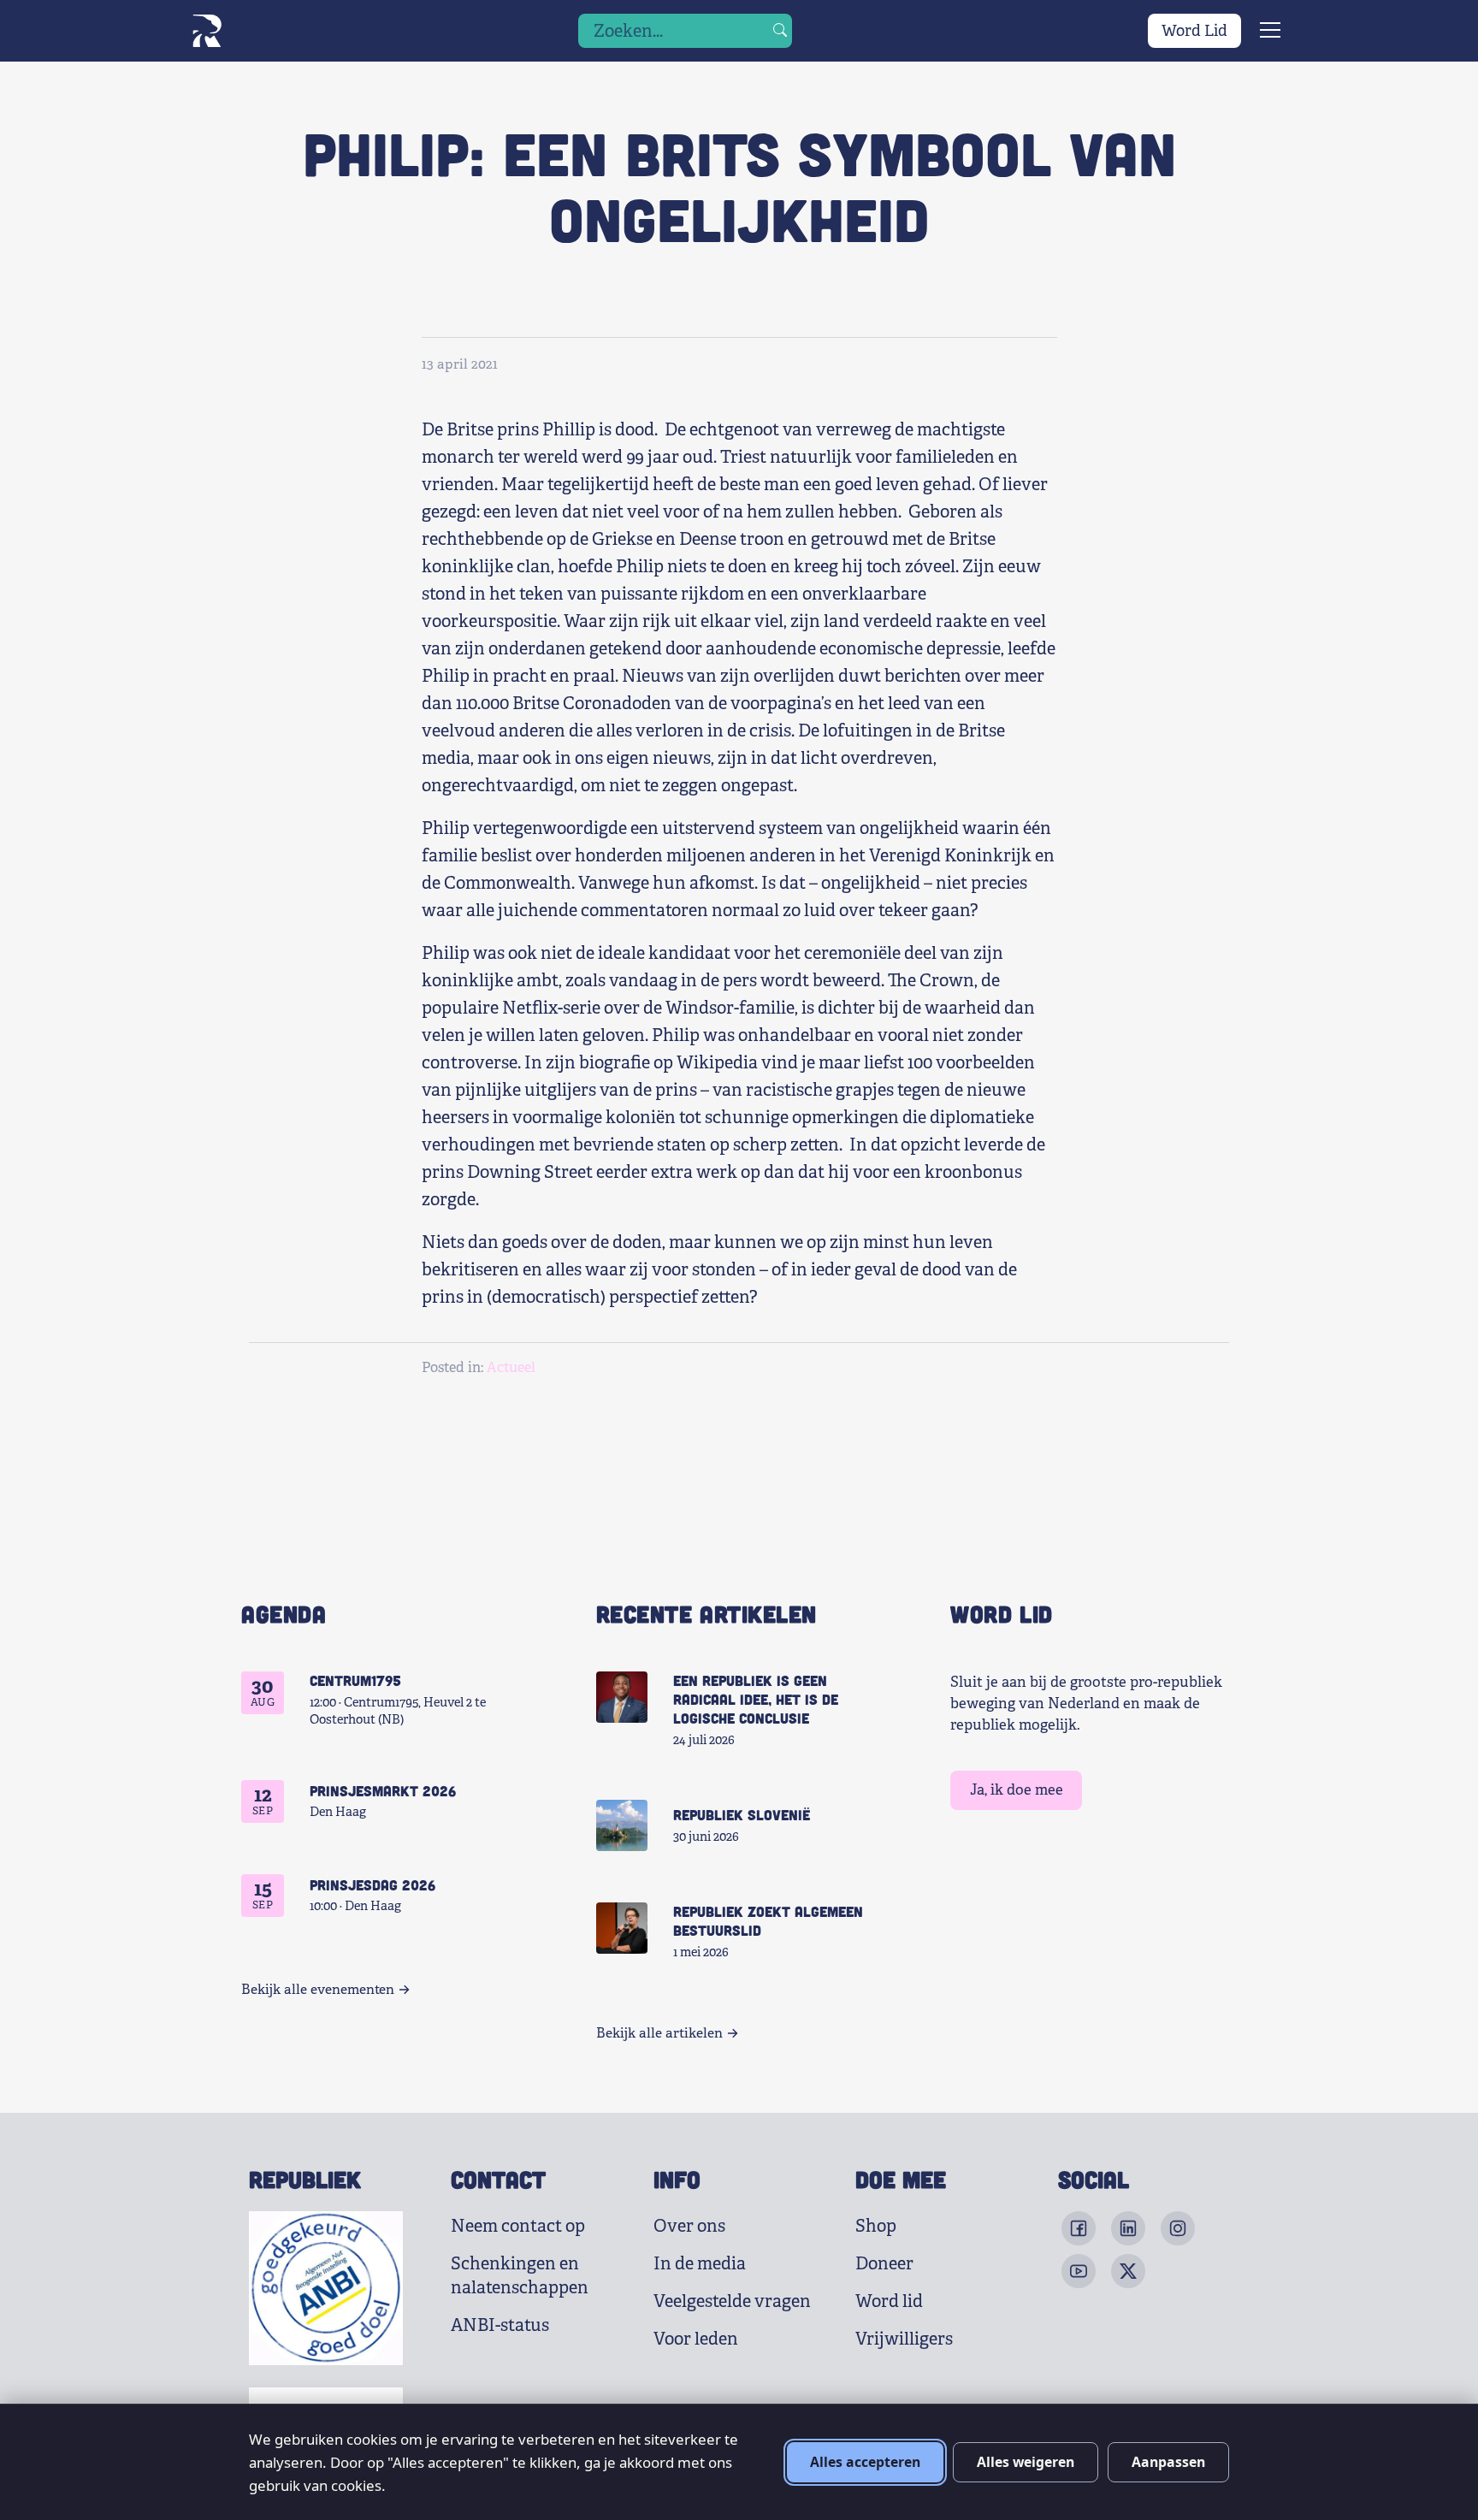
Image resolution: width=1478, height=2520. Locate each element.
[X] (1128, 2271)
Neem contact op (518, 2226)
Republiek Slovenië (742, 1814)
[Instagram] (1178, 2228)
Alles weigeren (1026, 2462)
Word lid (889, 2301)
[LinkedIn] (1128, 2228)
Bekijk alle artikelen (659, 2033)
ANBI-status (500, 2325)
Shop (876, 2226)
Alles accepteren (865, 2462)
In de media (700, 2264)
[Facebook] (1079, 2228)
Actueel (511, 1367)
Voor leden (696, 2339)
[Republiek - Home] (207, 31)
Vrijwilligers (904, 2339)
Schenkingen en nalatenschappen (520, 2276)
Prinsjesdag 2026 (372, 1884)
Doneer (884, 2264)
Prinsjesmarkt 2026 (383, 1790)
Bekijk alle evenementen (318, 1990)
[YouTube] (1079, 2271)
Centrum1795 (355, 1680)
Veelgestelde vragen (732, 2301)
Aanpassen (1168, 2462)
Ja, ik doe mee (1017, 1790)
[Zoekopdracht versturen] (780, 31)
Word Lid (1194, 31)
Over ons (689, 2226)
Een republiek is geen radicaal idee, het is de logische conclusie (756, 1699)
